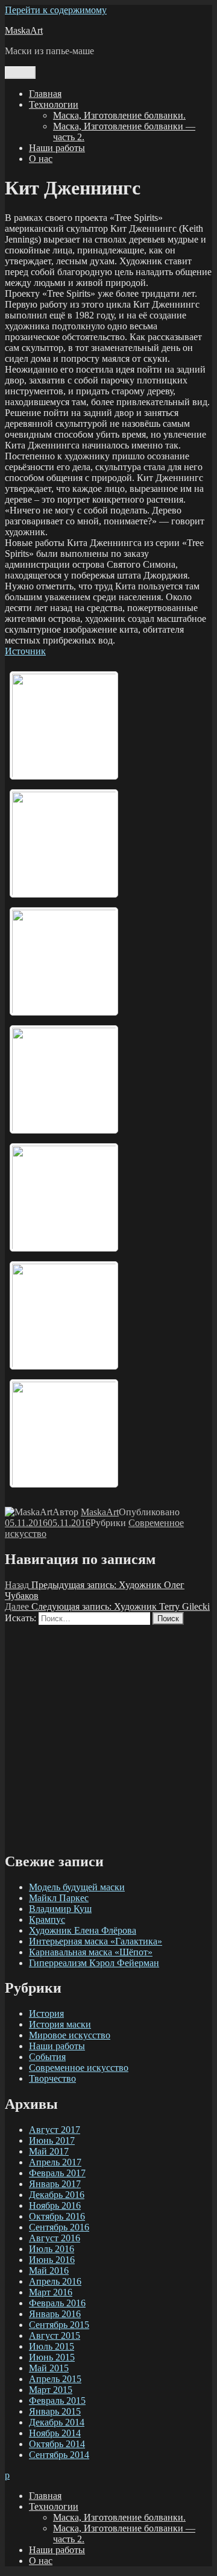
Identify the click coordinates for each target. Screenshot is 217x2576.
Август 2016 (55, 2238)
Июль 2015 (52, 2346)
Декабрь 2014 (57, 2422)
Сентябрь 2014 (59, 2455)
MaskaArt (24, 30)
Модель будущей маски (77, 1887)
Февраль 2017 (57, 2173)
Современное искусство (79, 2068)
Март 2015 (51, 2390)
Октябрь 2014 (57, 2444)
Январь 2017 (55, 2184)
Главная (45, 94)
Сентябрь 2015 (59, 2325)
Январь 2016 (55, 2314)
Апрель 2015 (55, 2379)
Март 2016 (51, 2292)
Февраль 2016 (57, 2303)
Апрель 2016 (55, 2281)
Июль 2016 (52, 2249)
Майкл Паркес (59, 1898)
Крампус (47, 1920)
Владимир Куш (60, 1909)
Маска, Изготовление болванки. (119, 115)
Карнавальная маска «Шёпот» (91, 1952)
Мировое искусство (70, 2035)
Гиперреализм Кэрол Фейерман (94, 1963)
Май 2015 (49, 2368)
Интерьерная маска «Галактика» (96, 1941)
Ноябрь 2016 (55, 2205)
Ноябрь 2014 (55, 2433)
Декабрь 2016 (57, 2195)
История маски (60, 2024)
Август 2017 (55, 2130)
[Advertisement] (108, 1733)
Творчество (52, 2078)
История (46, 2013)
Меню (20, 73)
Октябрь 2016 (57, 2216)
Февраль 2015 (57, 2401)
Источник (25, 651)
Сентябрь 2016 (59, 2227)
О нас (41, 159)
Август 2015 (55, 2335)
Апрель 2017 (55, 2162)
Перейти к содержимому (56, 10)
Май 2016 (49, 2270)
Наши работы (57, 148)
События (47, 2057)
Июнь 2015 (52, 2357)
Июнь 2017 (52, 2140)
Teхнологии (54, 104)
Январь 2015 (55, 2411)
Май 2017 (49, 2151)
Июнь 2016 (52, 2260)
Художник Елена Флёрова (83, 1930)
